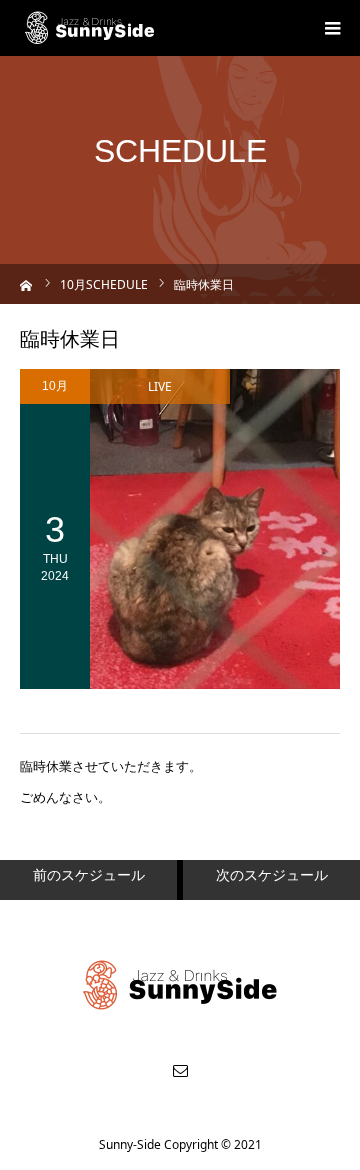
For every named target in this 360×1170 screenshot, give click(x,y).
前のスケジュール (89, 874)
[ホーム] (26, 283)
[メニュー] (332, 28)
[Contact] (180, 1070)
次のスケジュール (272, 874)
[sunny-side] (90, 28)
